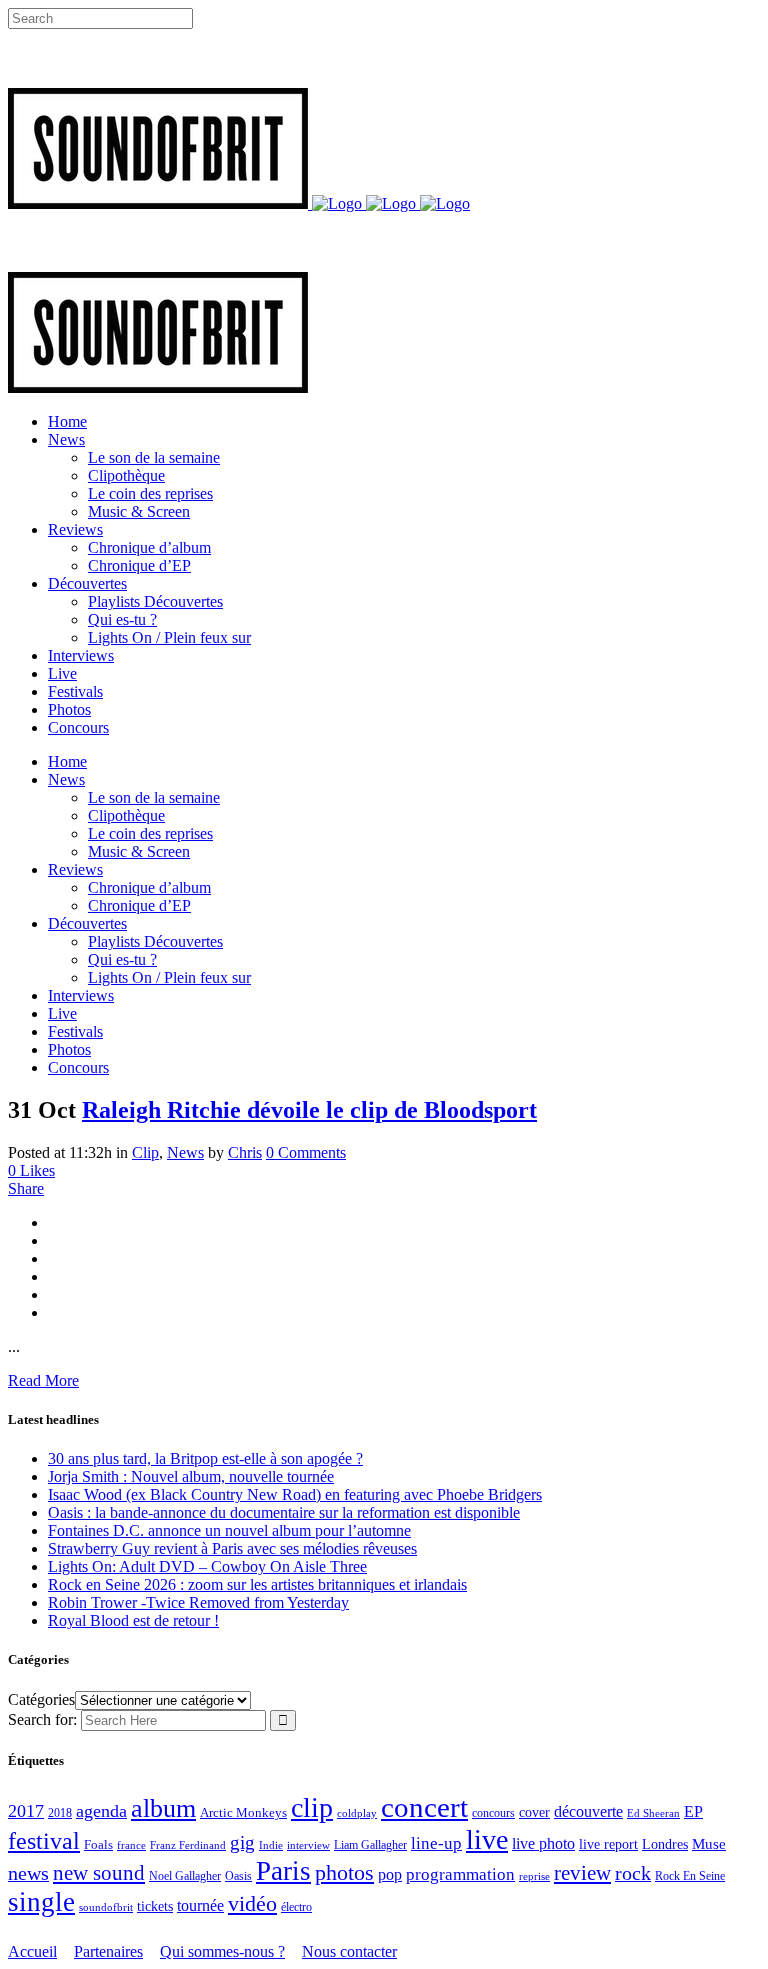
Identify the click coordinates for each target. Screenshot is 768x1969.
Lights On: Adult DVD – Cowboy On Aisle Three (207, 1566)
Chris (245, 1152)
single (41, 1902)
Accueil (32, 1951)
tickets (155, 1906)
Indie (271, 1845)
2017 (26, 1811)
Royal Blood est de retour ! (133, 1620)
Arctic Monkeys (243, 1813)
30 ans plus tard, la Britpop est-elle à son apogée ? (205, 1458)
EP (693, 1811)
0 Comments (306, 1152)
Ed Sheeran (653, 1813)
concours (493, 1813)
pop (390, 1874)
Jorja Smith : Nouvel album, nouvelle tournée (191, 1476)
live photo (543, 1843)
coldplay (357, 1813)
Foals (98, 1844)
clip (312, 1807)
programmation (460, 1874)
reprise (534, 1876)
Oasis (238, 1876)
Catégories (41, 1699)
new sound (99, 1873)
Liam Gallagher (370, 1845)
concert (424, 1807)
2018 (60, 1813)
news (28, 1873)
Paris (283, 1871)
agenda (101, 1811)
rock (633, 1873)
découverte (588, 1811)
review (582, 1873)
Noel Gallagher (185, 1876)
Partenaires (108, 1951)
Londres (665, 1844)
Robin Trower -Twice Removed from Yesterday (198, 1602)
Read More (43, 1380)
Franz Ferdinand (188, 1845)
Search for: (42, 1719)
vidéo (252, 1903)
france (131, 1845)
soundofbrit (106, 1907)
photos (344, 1873)
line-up (436, 1843)
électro (296, 1907)
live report (608, 1844)
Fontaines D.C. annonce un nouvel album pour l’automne (229, 1530)
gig (242, 1842)
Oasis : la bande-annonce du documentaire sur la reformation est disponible (284, 1512)
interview (308, 1845)
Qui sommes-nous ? (222, 1951)
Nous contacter (349, 1951)
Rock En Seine (690, 1876)
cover (534, 1812)
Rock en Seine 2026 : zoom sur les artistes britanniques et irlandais (257, 1584)
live (487, 1839)
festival (44, 1841)
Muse (709, 1844)
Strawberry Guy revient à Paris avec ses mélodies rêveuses (232, 1548)
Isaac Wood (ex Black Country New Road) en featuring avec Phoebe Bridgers (295, 1494)
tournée (200, 1905)
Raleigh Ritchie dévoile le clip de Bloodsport (309, 1110)
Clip (145, 1152)
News (185, 1152)
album (163, 1808)
